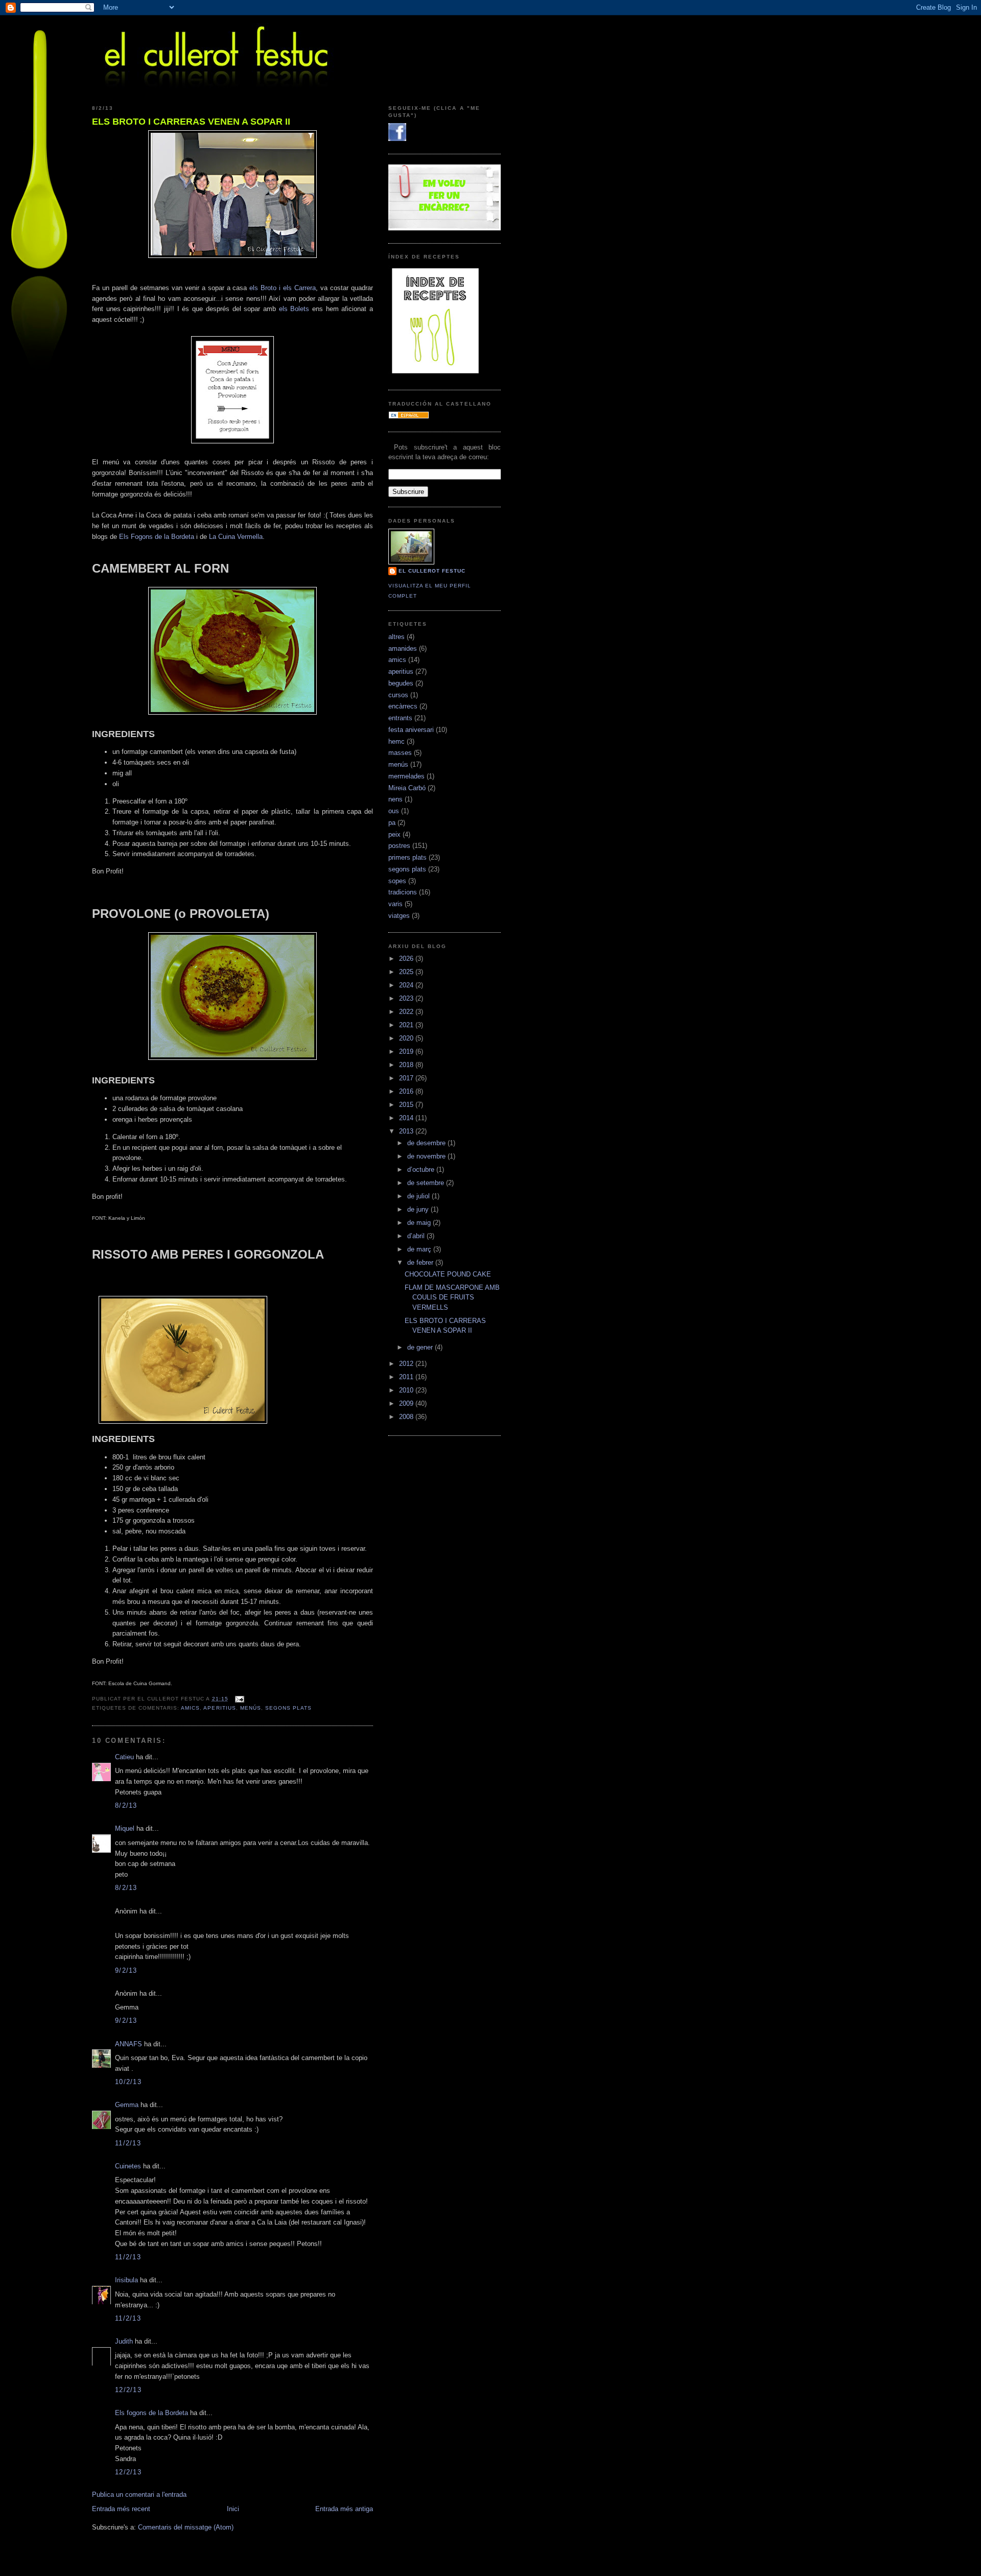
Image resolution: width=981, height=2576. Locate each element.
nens (395, 799)
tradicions (403, 892)
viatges (399, 916)
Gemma (127, 2105)
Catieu (124, 1757)
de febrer (421, 1262)
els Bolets (294, 309)
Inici (233, 2509)
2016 (407, 1091)
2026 (407, 959)
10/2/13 (128, 2082)
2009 (407, 1403)
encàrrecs (403, 706)
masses (400, 753)
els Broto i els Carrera (283, 288)
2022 (407, 1012)
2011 (407, 1377)
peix (394, 834)
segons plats (288, 1708)
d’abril (417, 1236)
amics (190, 1708)
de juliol (419, 1196)
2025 (407, 972)
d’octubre (422, 1169)
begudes (401, 683)
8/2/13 (126, 1805)
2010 (407, 1390)
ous (394, 811)
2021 (407, 1025)
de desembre (427, 1143)
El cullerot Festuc (432, 571)
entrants (400, 718)
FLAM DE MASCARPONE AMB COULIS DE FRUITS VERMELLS (452, 1297)
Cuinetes (128, 2166)
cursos (398, 695)
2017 (407, 1078)
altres (396, 637)
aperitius (219, 1708)
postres (399, 846)
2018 (407, 1065)
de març (420, 1249)
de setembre (427, 1183)
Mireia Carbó (407, 788)
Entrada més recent (121, 2509)
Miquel (125, 1828)
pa (392, 823)
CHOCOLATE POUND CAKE (448, 1274)
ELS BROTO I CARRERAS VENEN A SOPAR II (191, 122)
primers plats (407, 857)
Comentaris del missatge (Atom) (186, 2527)
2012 (407, 1364)
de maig (420, 1223)
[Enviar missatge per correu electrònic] (238, 1699)
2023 (407, 998)
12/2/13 (128, 2390)
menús (251, 1708)
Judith (124, 2341)
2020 (407, 1038)
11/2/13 (128, 2143)
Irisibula (126, 2280)
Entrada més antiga (344, 2509)
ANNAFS (129, 2044)
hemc (396, 741)
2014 (407, 1118)
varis (395, 904)
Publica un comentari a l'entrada (139, 2495)
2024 (407, 985)
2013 (407, 1131)
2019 (407, 1051)
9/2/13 (126, 1970)
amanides (403, 648)
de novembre (427, 1156)
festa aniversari (411, 730)
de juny (419, 1209)
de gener (421, 1347)
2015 (407, 1105)
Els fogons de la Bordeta (151, 2413)
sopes (397, 881)
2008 (407, 1417)
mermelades (406, 776)
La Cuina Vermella (236, 537)
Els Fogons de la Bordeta (157, 537)
